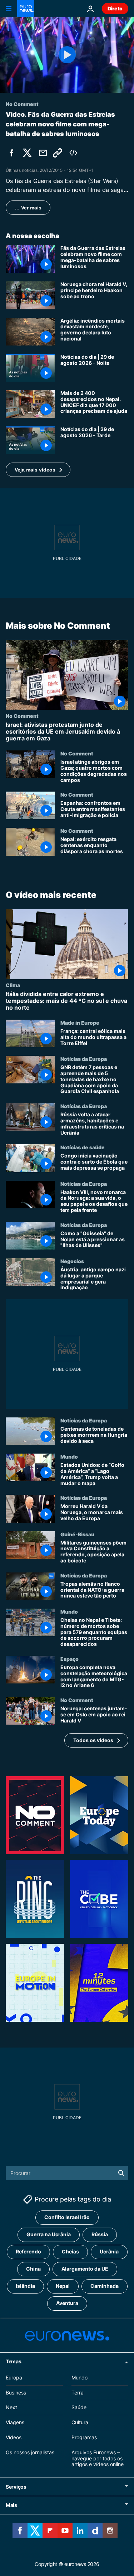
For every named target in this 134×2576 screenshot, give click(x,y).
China (33, 2269)
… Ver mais (28, 208)
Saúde (79, 2408)
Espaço (70, 1659)
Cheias (70, 2252)
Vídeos (14, 2437)
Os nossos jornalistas (30, 2452)
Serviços (16, 2487)
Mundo (69, 1456)
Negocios (72, 1261)
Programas (84, 2437)
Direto (115, 8)
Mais (11, 2505)
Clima (13, 985)
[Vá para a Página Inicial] (26, 9)
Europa (14, 2377)
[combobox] (67, 2173)
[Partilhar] (43, 153)
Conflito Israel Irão (67, 2217)
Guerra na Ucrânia (49, 2235)
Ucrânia (109, 2252)
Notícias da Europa (84, 1059)
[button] (38, 470)
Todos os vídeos (93, 1740)
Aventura (67, 2303)
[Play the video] (67, 55)
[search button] (121, 2173)
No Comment (22, 716)
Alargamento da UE (85, 2269)
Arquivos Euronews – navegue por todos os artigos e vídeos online (98, 2458)
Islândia (25, 2286)
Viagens (15, 2422)
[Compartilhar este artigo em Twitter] (27, 153)
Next (11, 2408)
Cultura (80, 2422)
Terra (78, 2393)
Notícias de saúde (83, 1147)
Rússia (100, 2235)
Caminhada (105, 2286)
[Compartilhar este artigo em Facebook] (11, 153)
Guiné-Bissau (77, 1534)
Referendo (28, 2252)
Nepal (63, 2286)
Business (16, 2393)
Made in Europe (80, 1023)
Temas (14, 2361)
